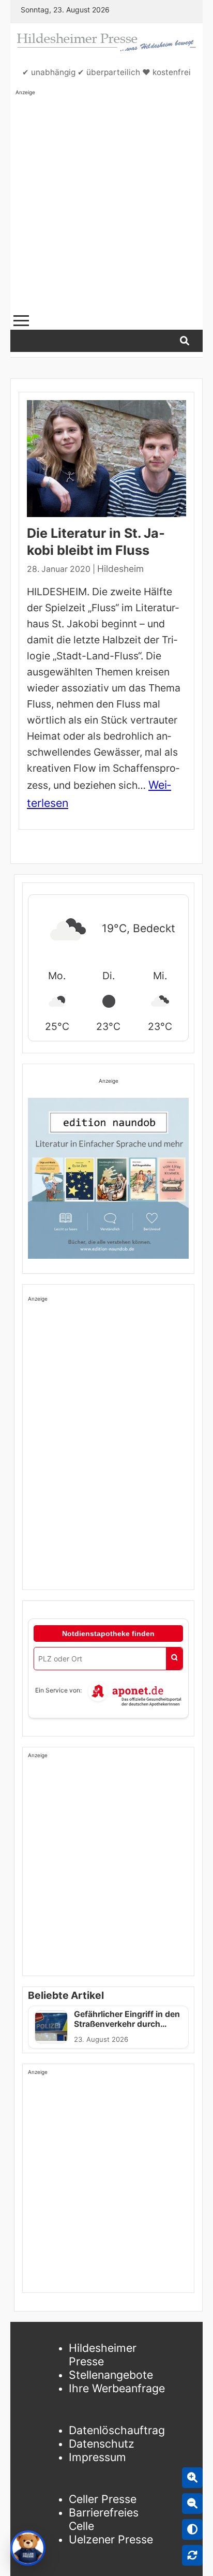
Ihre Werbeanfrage (117, 2388)
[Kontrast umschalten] (192, 2529)
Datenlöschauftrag (117, 2430)
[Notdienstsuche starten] (174, 1659)
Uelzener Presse (111, 2539)
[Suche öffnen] (185, 341)
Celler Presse (103, 2499)
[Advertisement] (106, 203)
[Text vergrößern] (192, 2478)
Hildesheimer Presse (103, 2354)
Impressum (97, 2457)
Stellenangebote (111, 2375)
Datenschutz (102, 2443)
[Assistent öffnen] (28, 2548)
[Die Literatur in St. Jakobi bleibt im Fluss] (106, 459)
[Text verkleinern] (192, 2504)
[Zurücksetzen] (192, 2555)
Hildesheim (120, 569)
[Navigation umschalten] (21, 321)
